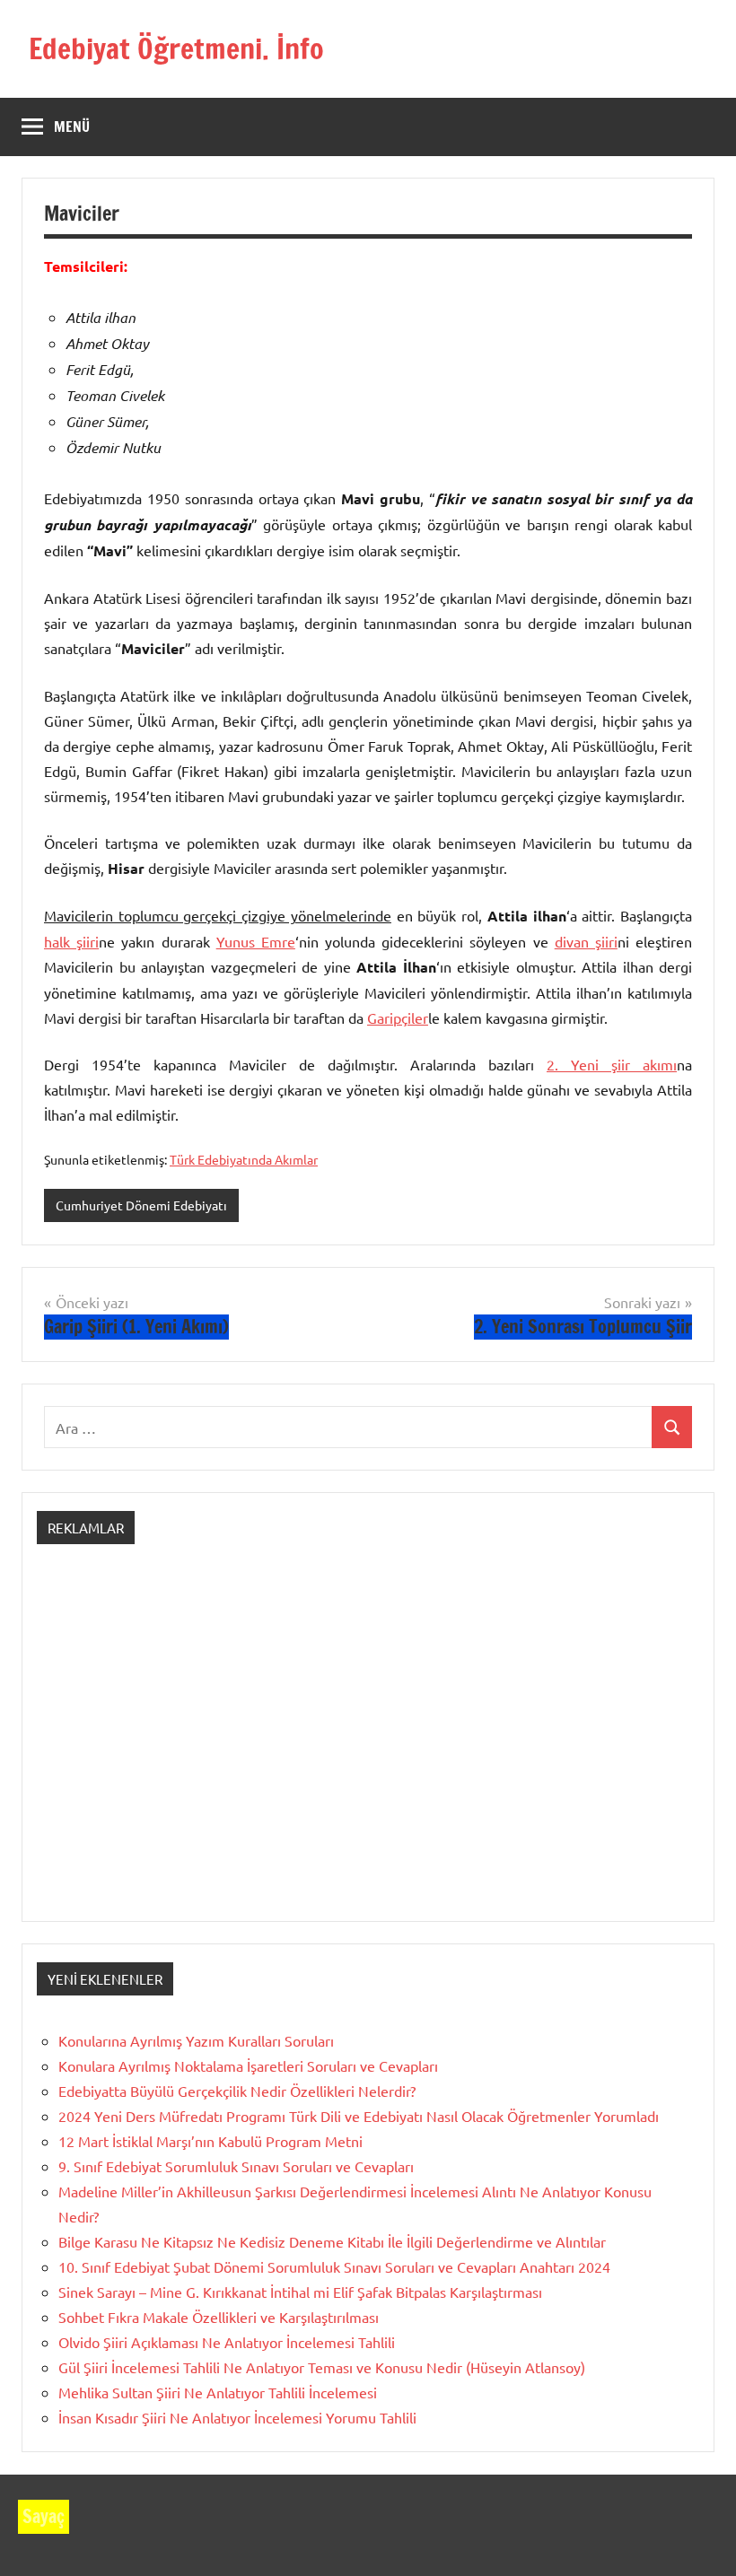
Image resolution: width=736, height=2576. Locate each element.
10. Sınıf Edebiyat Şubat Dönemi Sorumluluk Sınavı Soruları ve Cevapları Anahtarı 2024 (334, 2266)
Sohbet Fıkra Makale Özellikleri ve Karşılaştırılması (219, 2317)
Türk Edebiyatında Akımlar (244, 1159)
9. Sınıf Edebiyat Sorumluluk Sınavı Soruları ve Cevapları (236, 2166)
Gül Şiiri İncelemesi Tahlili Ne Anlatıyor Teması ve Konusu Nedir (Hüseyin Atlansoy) (322, 2367)
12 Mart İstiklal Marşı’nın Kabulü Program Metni (210, 2141)
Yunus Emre (256, 941)
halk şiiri (71, 941)
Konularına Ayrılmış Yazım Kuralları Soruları (196, 2040)
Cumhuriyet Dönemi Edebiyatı (141, 1205)
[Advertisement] (368, 1749)
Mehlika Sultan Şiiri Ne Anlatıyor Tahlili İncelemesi (218, 2392)
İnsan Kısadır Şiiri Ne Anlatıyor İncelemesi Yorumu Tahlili (237, 2417)
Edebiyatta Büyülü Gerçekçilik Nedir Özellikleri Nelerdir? (237, 2091)
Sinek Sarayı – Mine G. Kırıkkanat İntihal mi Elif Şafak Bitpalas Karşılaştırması (300, 2292)
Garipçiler (398, 1017)
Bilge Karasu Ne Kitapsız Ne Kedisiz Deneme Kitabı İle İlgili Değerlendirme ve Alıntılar (332, 2241)
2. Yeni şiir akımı (612, 1064)
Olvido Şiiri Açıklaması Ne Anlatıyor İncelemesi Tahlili (227, 2342)
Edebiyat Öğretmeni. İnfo (176, 48)
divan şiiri (586, 941)
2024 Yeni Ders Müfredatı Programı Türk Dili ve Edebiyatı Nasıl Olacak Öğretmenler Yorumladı (359, 2116)
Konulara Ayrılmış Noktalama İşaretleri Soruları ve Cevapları (248, 2065)
